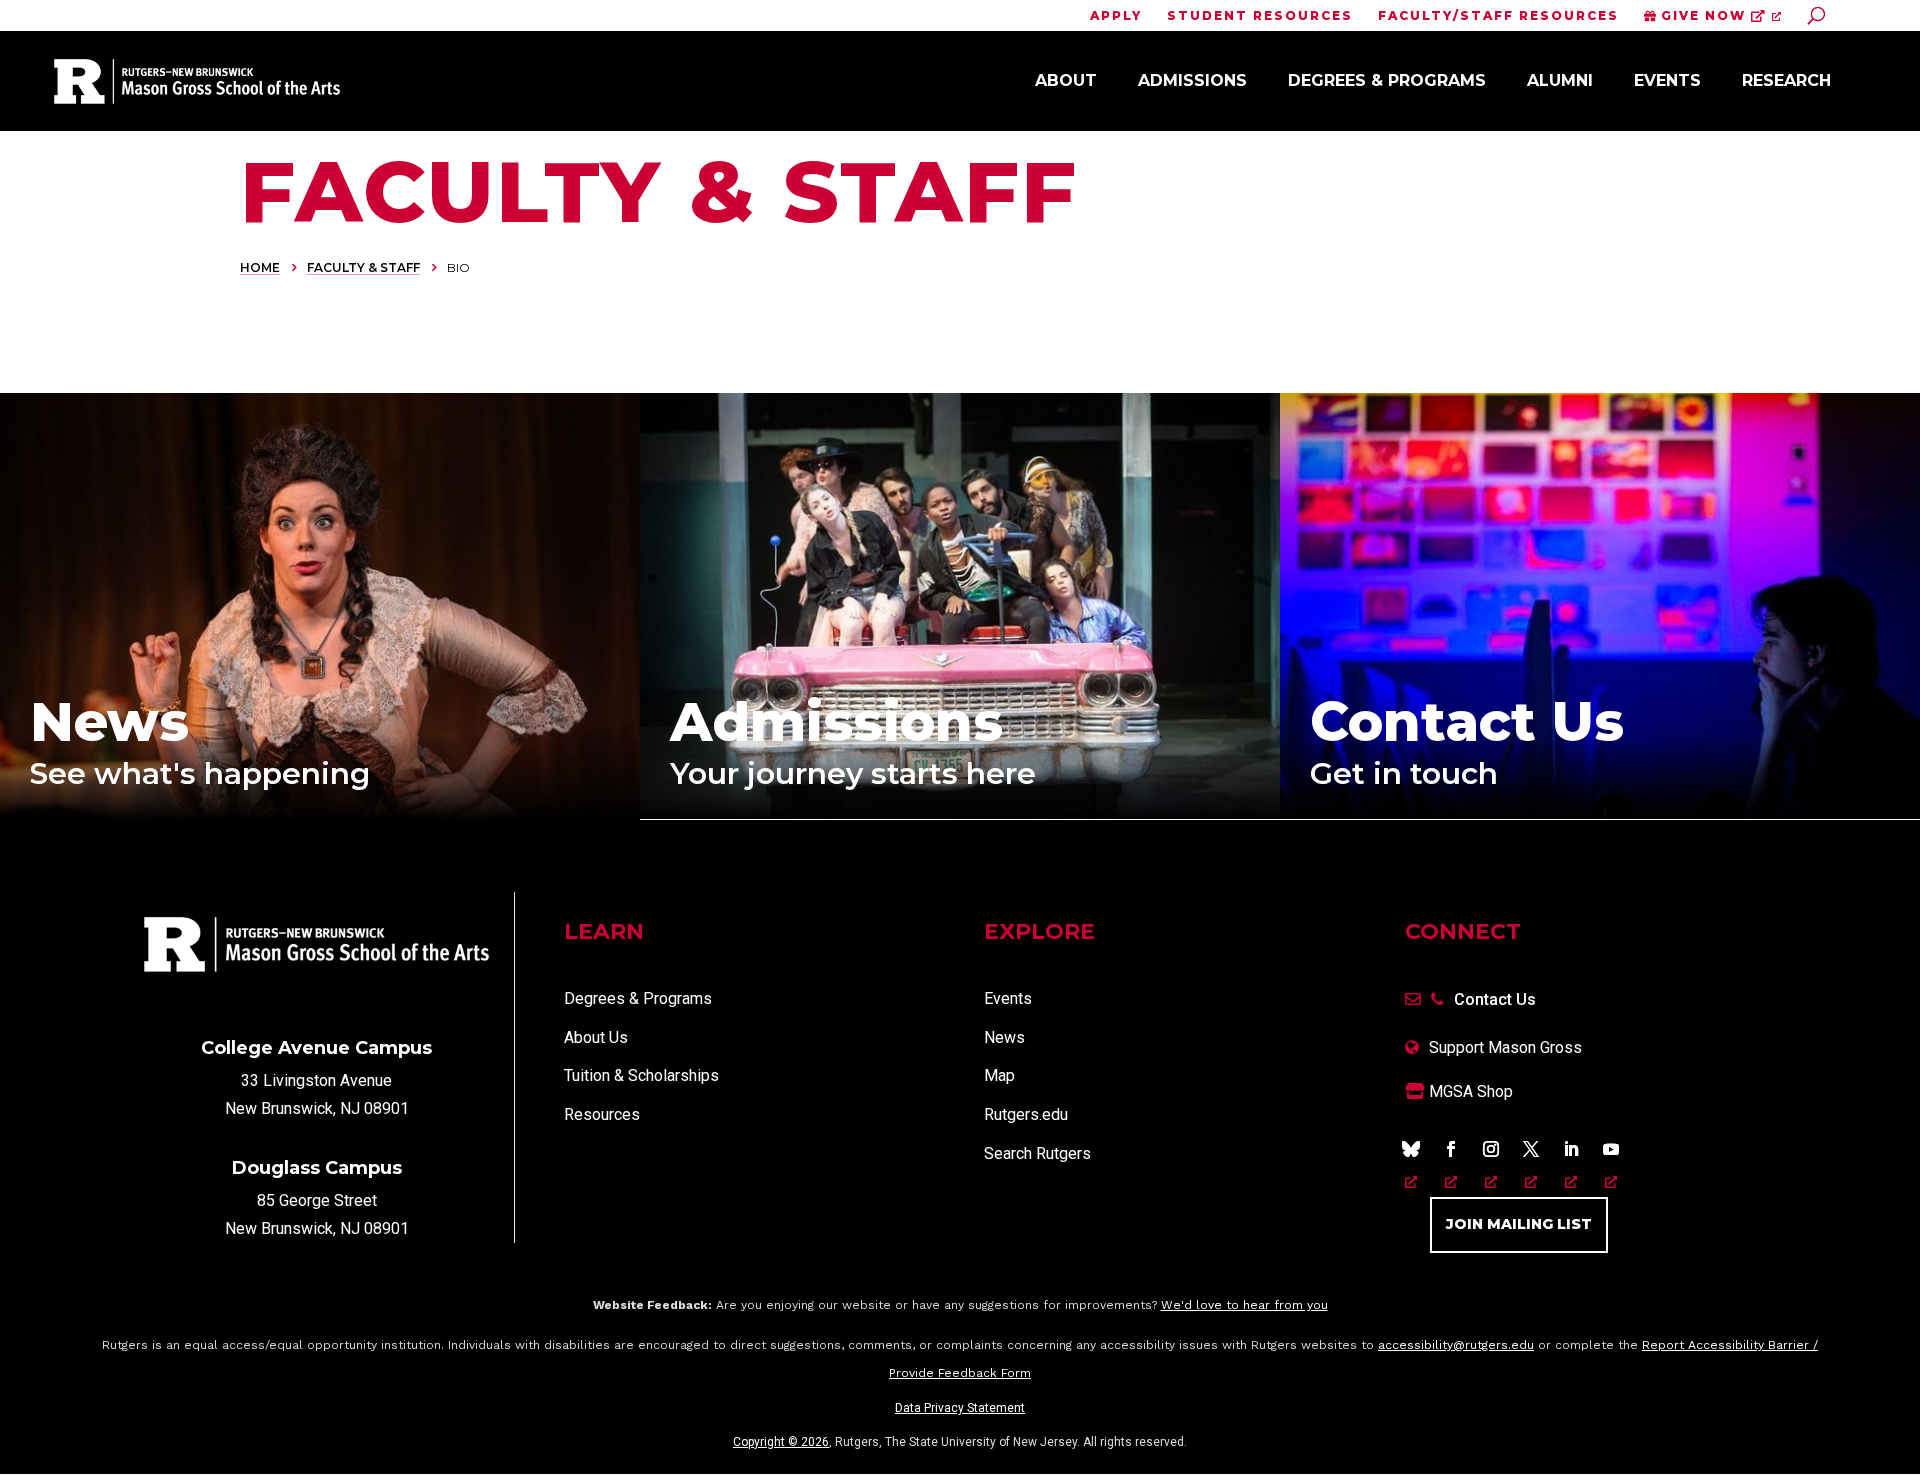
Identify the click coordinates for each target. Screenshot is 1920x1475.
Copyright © (781, 1442)
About (1066, 80)
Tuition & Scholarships (641, 1075)
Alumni (1560, 80)
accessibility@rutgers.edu (1456, 1345)
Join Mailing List (1519, 1224)
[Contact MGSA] (1600, 813)
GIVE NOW (1703, 16)
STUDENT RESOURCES (1260, 16)
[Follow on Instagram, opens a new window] (1491, 1149)
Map (999, 1075)
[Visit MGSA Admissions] (960, 813)
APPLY (1116, 16)
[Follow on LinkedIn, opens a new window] (1571, 1149)
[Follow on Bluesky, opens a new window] (1411, 1149)
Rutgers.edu (1026, 1114)
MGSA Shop (1469, 1091)
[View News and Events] (320, 814)
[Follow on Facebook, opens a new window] (1451, 1149)
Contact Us (1495, 999)
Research (1786, 80)
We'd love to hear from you (1244, 1305)
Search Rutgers (1037, 1153)
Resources (602, 1114)
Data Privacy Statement (960, 1408)
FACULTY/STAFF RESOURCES (1498, 16)
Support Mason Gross (1505, 1047)
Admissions (1192, 80)
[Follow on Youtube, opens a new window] (1611, 1149)
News (1004, 1037)
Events (1667, 80)
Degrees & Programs (1387, 80)
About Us (596, 1037)
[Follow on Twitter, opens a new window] (1531, 1149)
